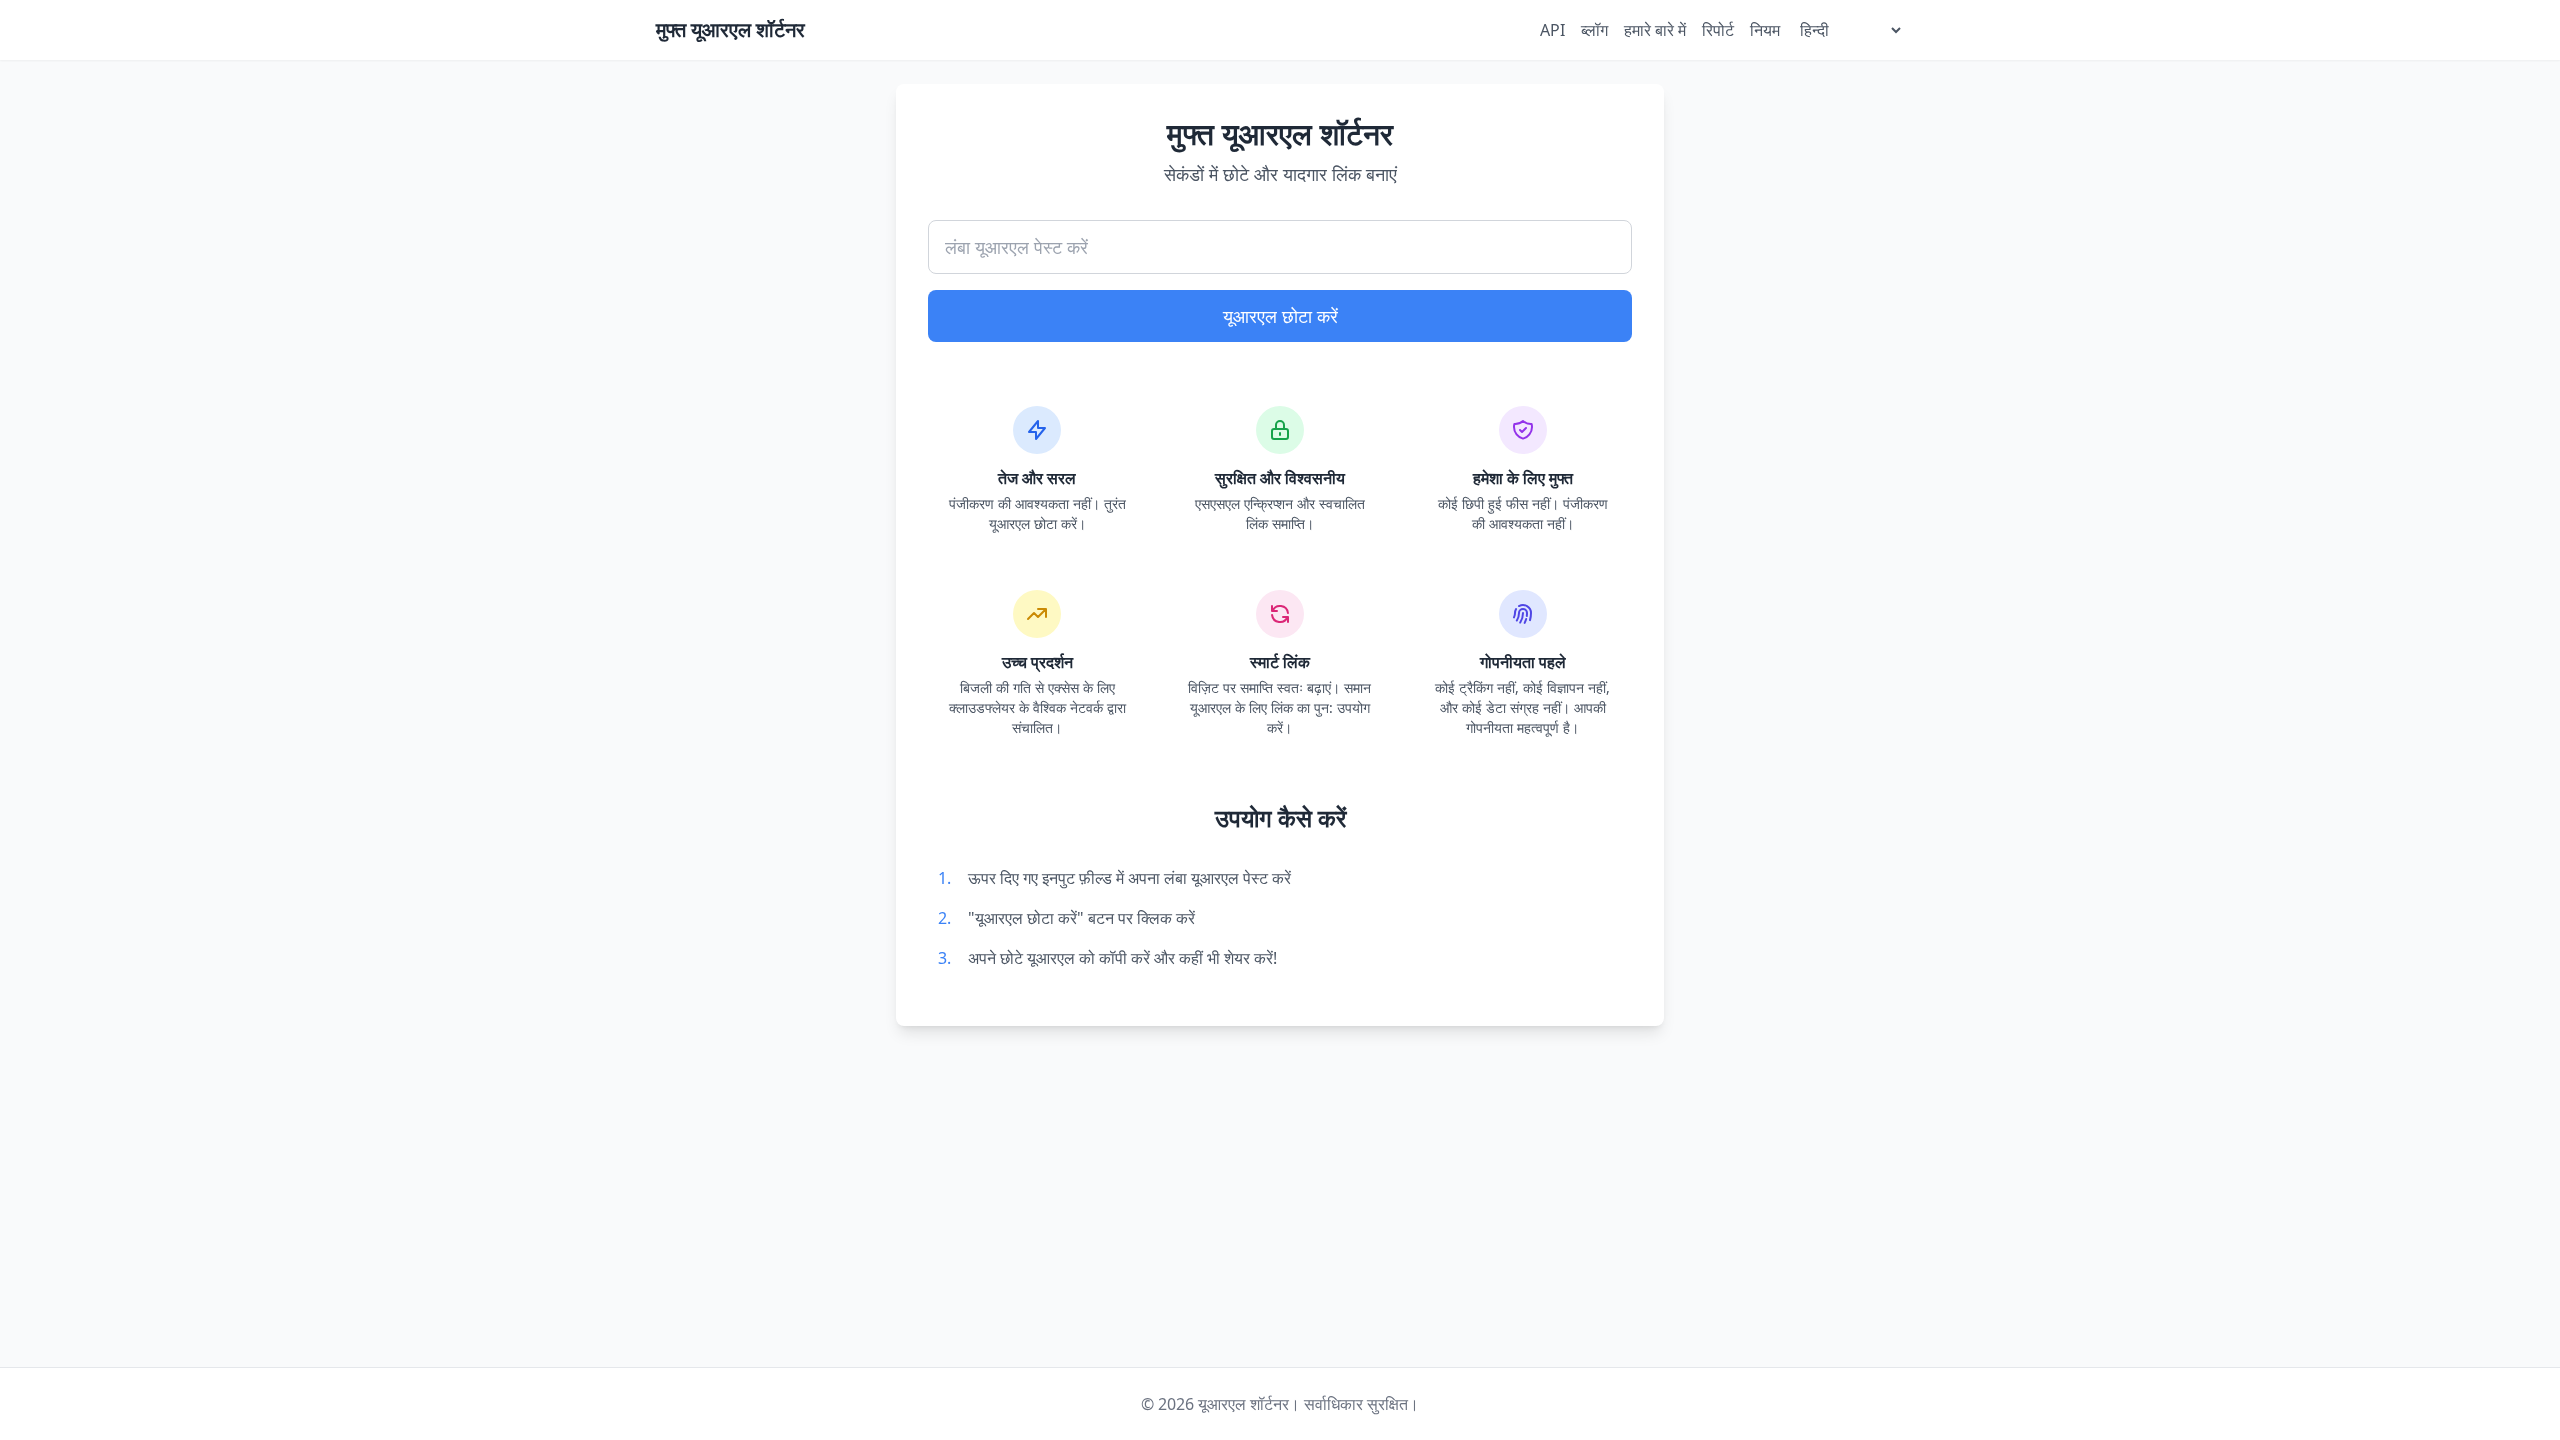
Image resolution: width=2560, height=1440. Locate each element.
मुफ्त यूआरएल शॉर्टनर (730, 29)
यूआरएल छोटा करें (1280, 316)
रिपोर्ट (1718, 30)
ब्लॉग (1594, 30)
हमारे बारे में (1655, 30)
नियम (1765, 30)
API (1552, 30)
